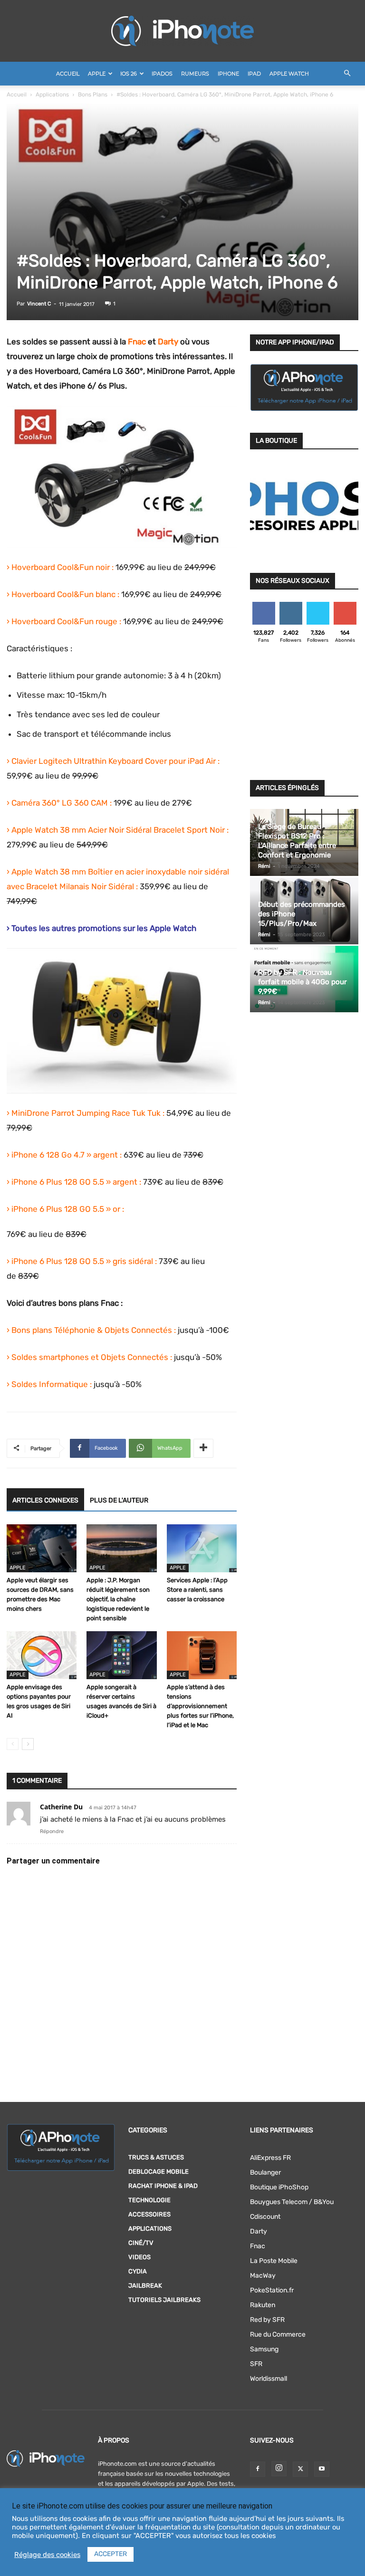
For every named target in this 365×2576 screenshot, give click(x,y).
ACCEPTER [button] (110, 2554)
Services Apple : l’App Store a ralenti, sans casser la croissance (197, 1590)
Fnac (137, 342)
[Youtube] (322, 2469)
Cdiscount (265, 2217)
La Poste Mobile (274, 2261)
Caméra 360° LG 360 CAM (60, 803)
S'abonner (345, 605)
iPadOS (162, 74)
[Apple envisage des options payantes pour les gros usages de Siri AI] (42, 1655)
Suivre (291, 605)
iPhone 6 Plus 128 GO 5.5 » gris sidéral (82, 1261)
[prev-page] (13, 1744)
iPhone (228, 74)
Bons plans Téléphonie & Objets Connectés (92, 1330)
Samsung (264, 2349)
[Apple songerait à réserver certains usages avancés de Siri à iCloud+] (121, 1655)
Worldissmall (269, 2379)
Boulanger (265, 2172)
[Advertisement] (304, 714)
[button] (347, 74)
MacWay (263, 2276)
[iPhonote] (182, 31)
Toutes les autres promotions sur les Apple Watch (104, 928)
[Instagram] (279, 2469)
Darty (259, 2231)
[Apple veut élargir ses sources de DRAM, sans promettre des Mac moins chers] (42, 1548)
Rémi (264, 866)
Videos (139, 2257)
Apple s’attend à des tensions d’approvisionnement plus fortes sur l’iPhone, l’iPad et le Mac (200, 1706)
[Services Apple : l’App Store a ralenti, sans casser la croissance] (202, 1548)
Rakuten (263, 2305)
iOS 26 (129, 74)
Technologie (149, 2200)
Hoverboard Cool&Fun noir (61, 567)
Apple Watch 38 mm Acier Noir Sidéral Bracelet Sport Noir (118, 830)
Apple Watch (289, 74)
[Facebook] (258, 2469)
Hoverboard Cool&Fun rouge (64, 621)
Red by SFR (267, 2320)
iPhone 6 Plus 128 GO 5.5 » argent (74, 1182)
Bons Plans (93, 95)
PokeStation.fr (272, 2290)
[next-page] (28, 1744)
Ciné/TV (141, 2243)
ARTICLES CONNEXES (45, 1500)
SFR (256, 2364)
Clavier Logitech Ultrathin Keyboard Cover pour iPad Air (114, 761)
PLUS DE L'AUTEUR (119, 1500)
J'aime (264, 605)
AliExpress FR (270, 2158)
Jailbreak (145, 2286)
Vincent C (39, 304)
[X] (300, 2469)
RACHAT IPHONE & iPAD (163, 2186)
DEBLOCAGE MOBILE (158, 2172)
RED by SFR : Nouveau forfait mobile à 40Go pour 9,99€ (303, 982)
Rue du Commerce (278, 2334)
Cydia (138, 2271)
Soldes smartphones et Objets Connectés (90, 1357)
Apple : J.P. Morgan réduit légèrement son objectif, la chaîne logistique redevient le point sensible (118, 1599)
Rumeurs (195, 74)
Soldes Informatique (50, 1384)
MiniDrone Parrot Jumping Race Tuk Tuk (86, 1113)
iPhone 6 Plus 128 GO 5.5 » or (66, 1209)
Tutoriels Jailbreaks (164, 2300)
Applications (52, 95)
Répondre (52, 1831)
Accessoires (149, 2214)
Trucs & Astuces (156, 2157)
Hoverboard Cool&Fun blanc (63, 594)
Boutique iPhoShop (279, 2187)
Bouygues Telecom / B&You (292, 2202)
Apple (97, 74)
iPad (254, 74)
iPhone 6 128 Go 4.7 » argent (65, 1155)
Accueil (68, 74)
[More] (203, 1448)
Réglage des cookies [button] (47, 2555)
